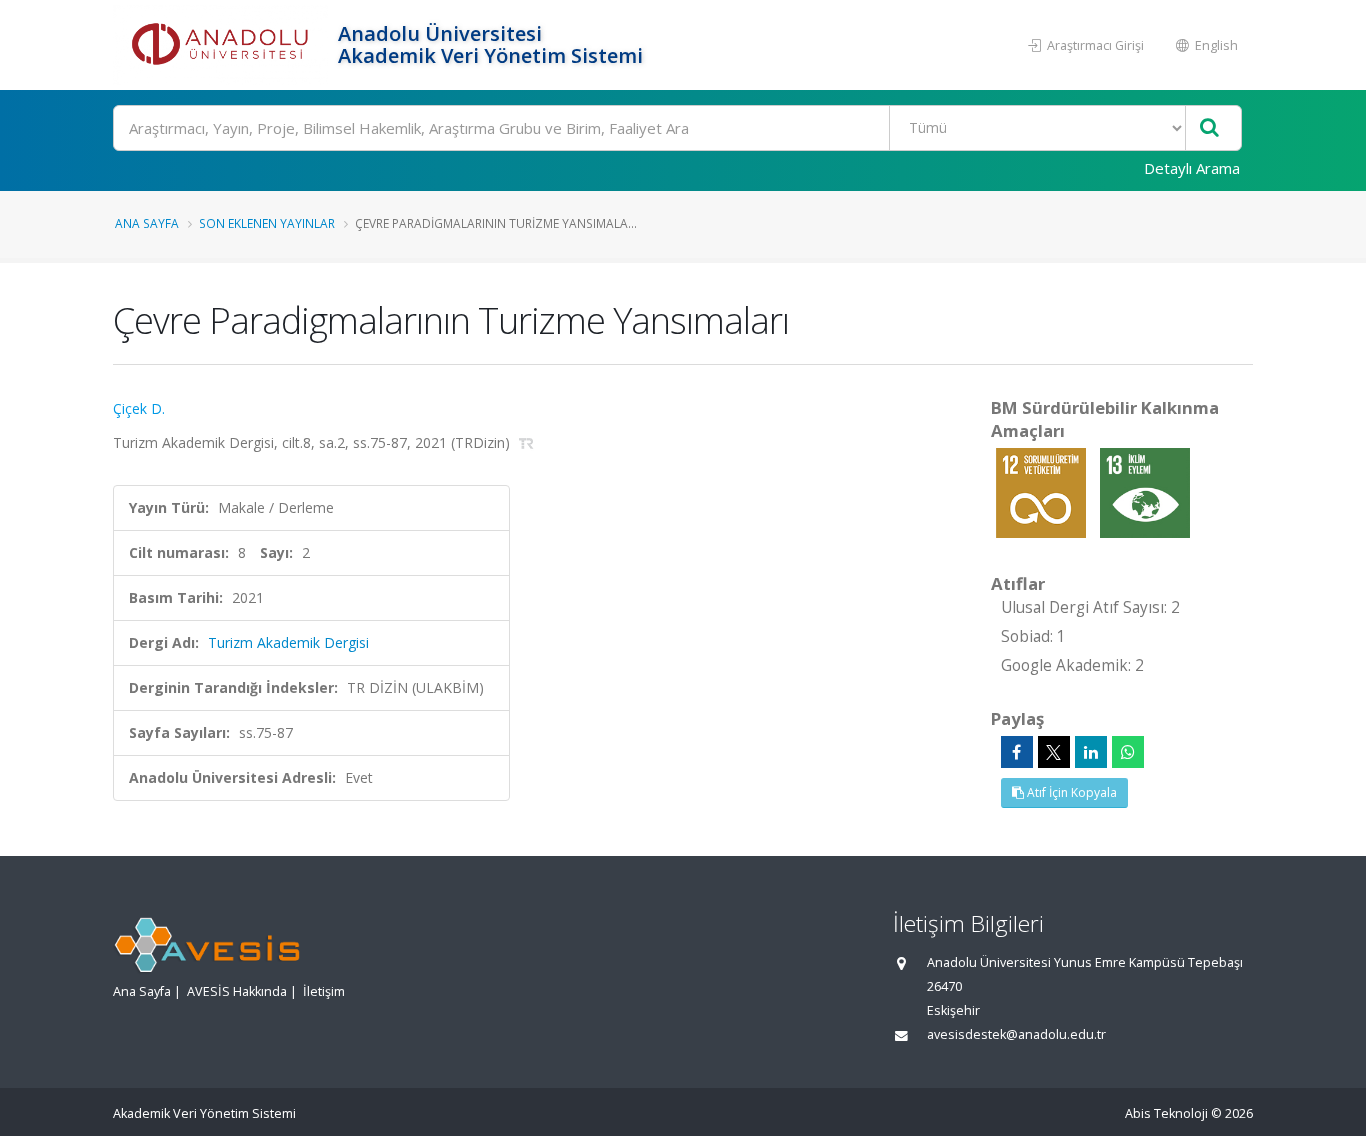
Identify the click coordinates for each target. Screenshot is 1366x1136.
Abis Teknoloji (1166, 1113)
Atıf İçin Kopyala (1070, 792)
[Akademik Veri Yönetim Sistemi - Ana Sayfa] (223, 45)
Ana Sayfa (147, 223)
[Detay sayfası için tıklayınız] (1043, 491)
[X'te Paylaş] (1054, 752)
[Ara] (1209, 128)
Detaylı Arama (1192, 168)
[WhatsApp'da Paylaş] (1128, 752)
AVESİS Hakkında (237, 991)
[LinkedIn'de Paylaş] (1091, 752)
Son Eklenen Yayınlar (267, 223)
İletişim (324, 991)
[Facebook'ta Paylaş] (1017, 752)
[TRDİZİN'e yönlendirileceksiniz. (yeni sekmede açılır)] (526, 442)
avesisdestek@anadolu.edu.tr (1016, 1034)
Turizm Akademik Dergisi (288, 642)
